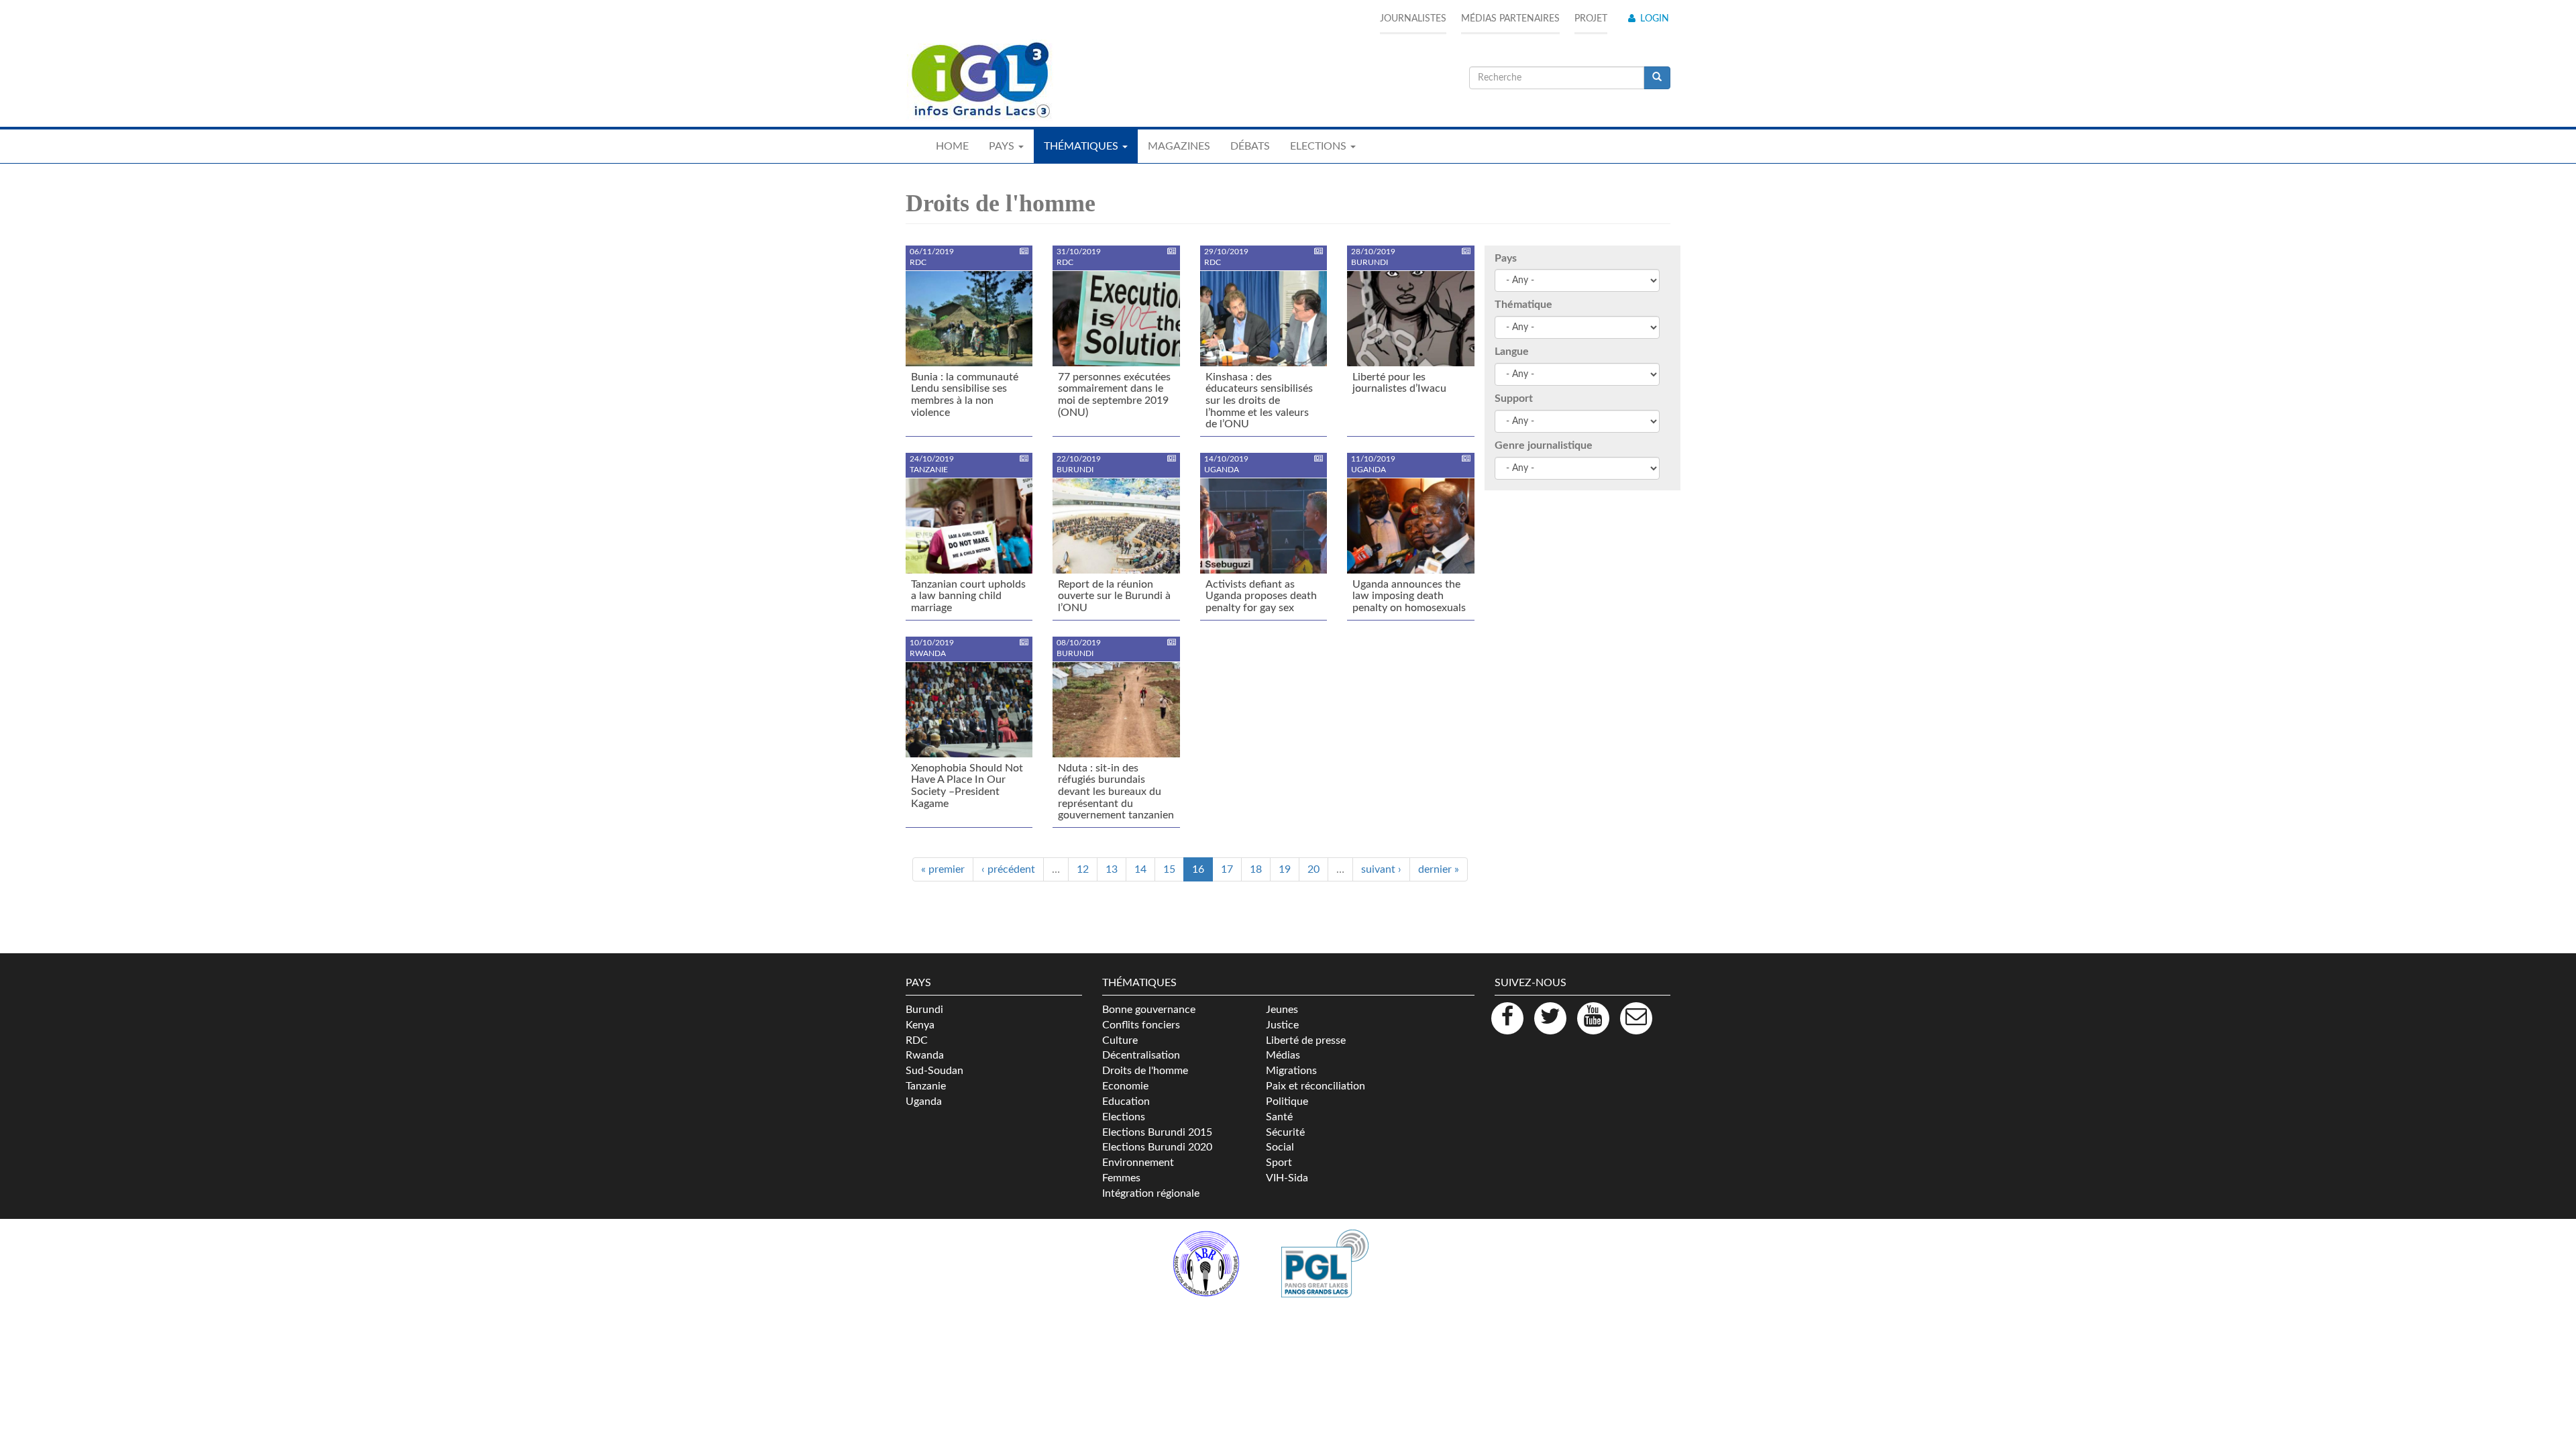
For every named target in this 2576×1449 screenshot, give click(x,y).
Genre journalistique (1544, 445)
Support (1514, 398)
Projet (1591, 19)
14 (1140, 869)
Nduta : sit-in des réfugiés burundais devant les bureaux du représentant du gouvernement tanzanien (1116, 792)
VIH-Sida (1287, 1178)
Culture (1120, 1040)
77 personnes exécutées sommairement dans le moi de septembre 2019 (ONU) (1114, 395)
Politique (1287, 1102)
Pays (1506, 258)
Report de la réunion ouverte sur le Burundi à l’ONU (1114, 596)
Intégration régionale (1151, 1193)
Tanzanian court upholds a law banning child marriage (968, 596)
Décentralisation (1141, 1055)
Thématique (1523, 305)
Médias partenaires (1510, 19)
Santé (1279, 1117)
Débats (1250, 146)
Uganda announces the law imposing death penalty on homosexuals (1409, 596)
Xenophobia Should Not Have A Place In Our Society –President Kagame (967, 786)
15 (1169, 869)
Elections (1124, 1117)
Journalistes (1413, 19)
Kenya (920, 1025)
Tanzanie (926, 1086)
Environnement (1138, 1163)
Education (1126, 1102)
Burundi (924, 1010)
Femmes (1121, 1178)
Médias (1283, 1055)
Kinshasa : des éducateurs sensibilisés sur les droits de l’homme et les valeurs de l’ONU (1259, 400)
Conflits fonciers (1141, 1025)
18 (1256, 869)
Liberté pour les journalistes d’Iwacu (1399, 383)
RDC (917, 1040)
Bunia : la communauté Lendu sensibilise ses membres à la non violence (965, 395)
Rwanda (925, 1055)
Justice (1282, 1025)
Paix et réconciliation (1316, 1086)
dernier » (1439, 869)
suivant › (1381, 869)
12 (1083, 869)
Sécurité (1285, 1132)
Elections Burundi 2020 (1157, 1147)
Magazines (1179, 146)
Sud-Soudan (934, 1071)
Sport (1279, 1163)
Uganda (924, 1102)
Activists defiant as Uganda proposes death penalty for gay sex (1261, 596)
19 (1285, 869)
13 (1112, 869)
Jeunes (1282, 1010)
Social (1280, 1147)
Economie (1125, 1086)
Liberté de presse (1306, 1040)
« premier (943, 869)
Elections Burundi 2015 (1157, 1132)
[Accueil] (979, 80)
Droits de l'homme (1145, 1071)
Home (952, 146)
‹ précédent (1008, 869)
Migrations (1291, 1071)
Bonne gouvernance (1149, 1010)
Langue (1512, 352)
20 (1313, 869)
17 (1227, 869)
